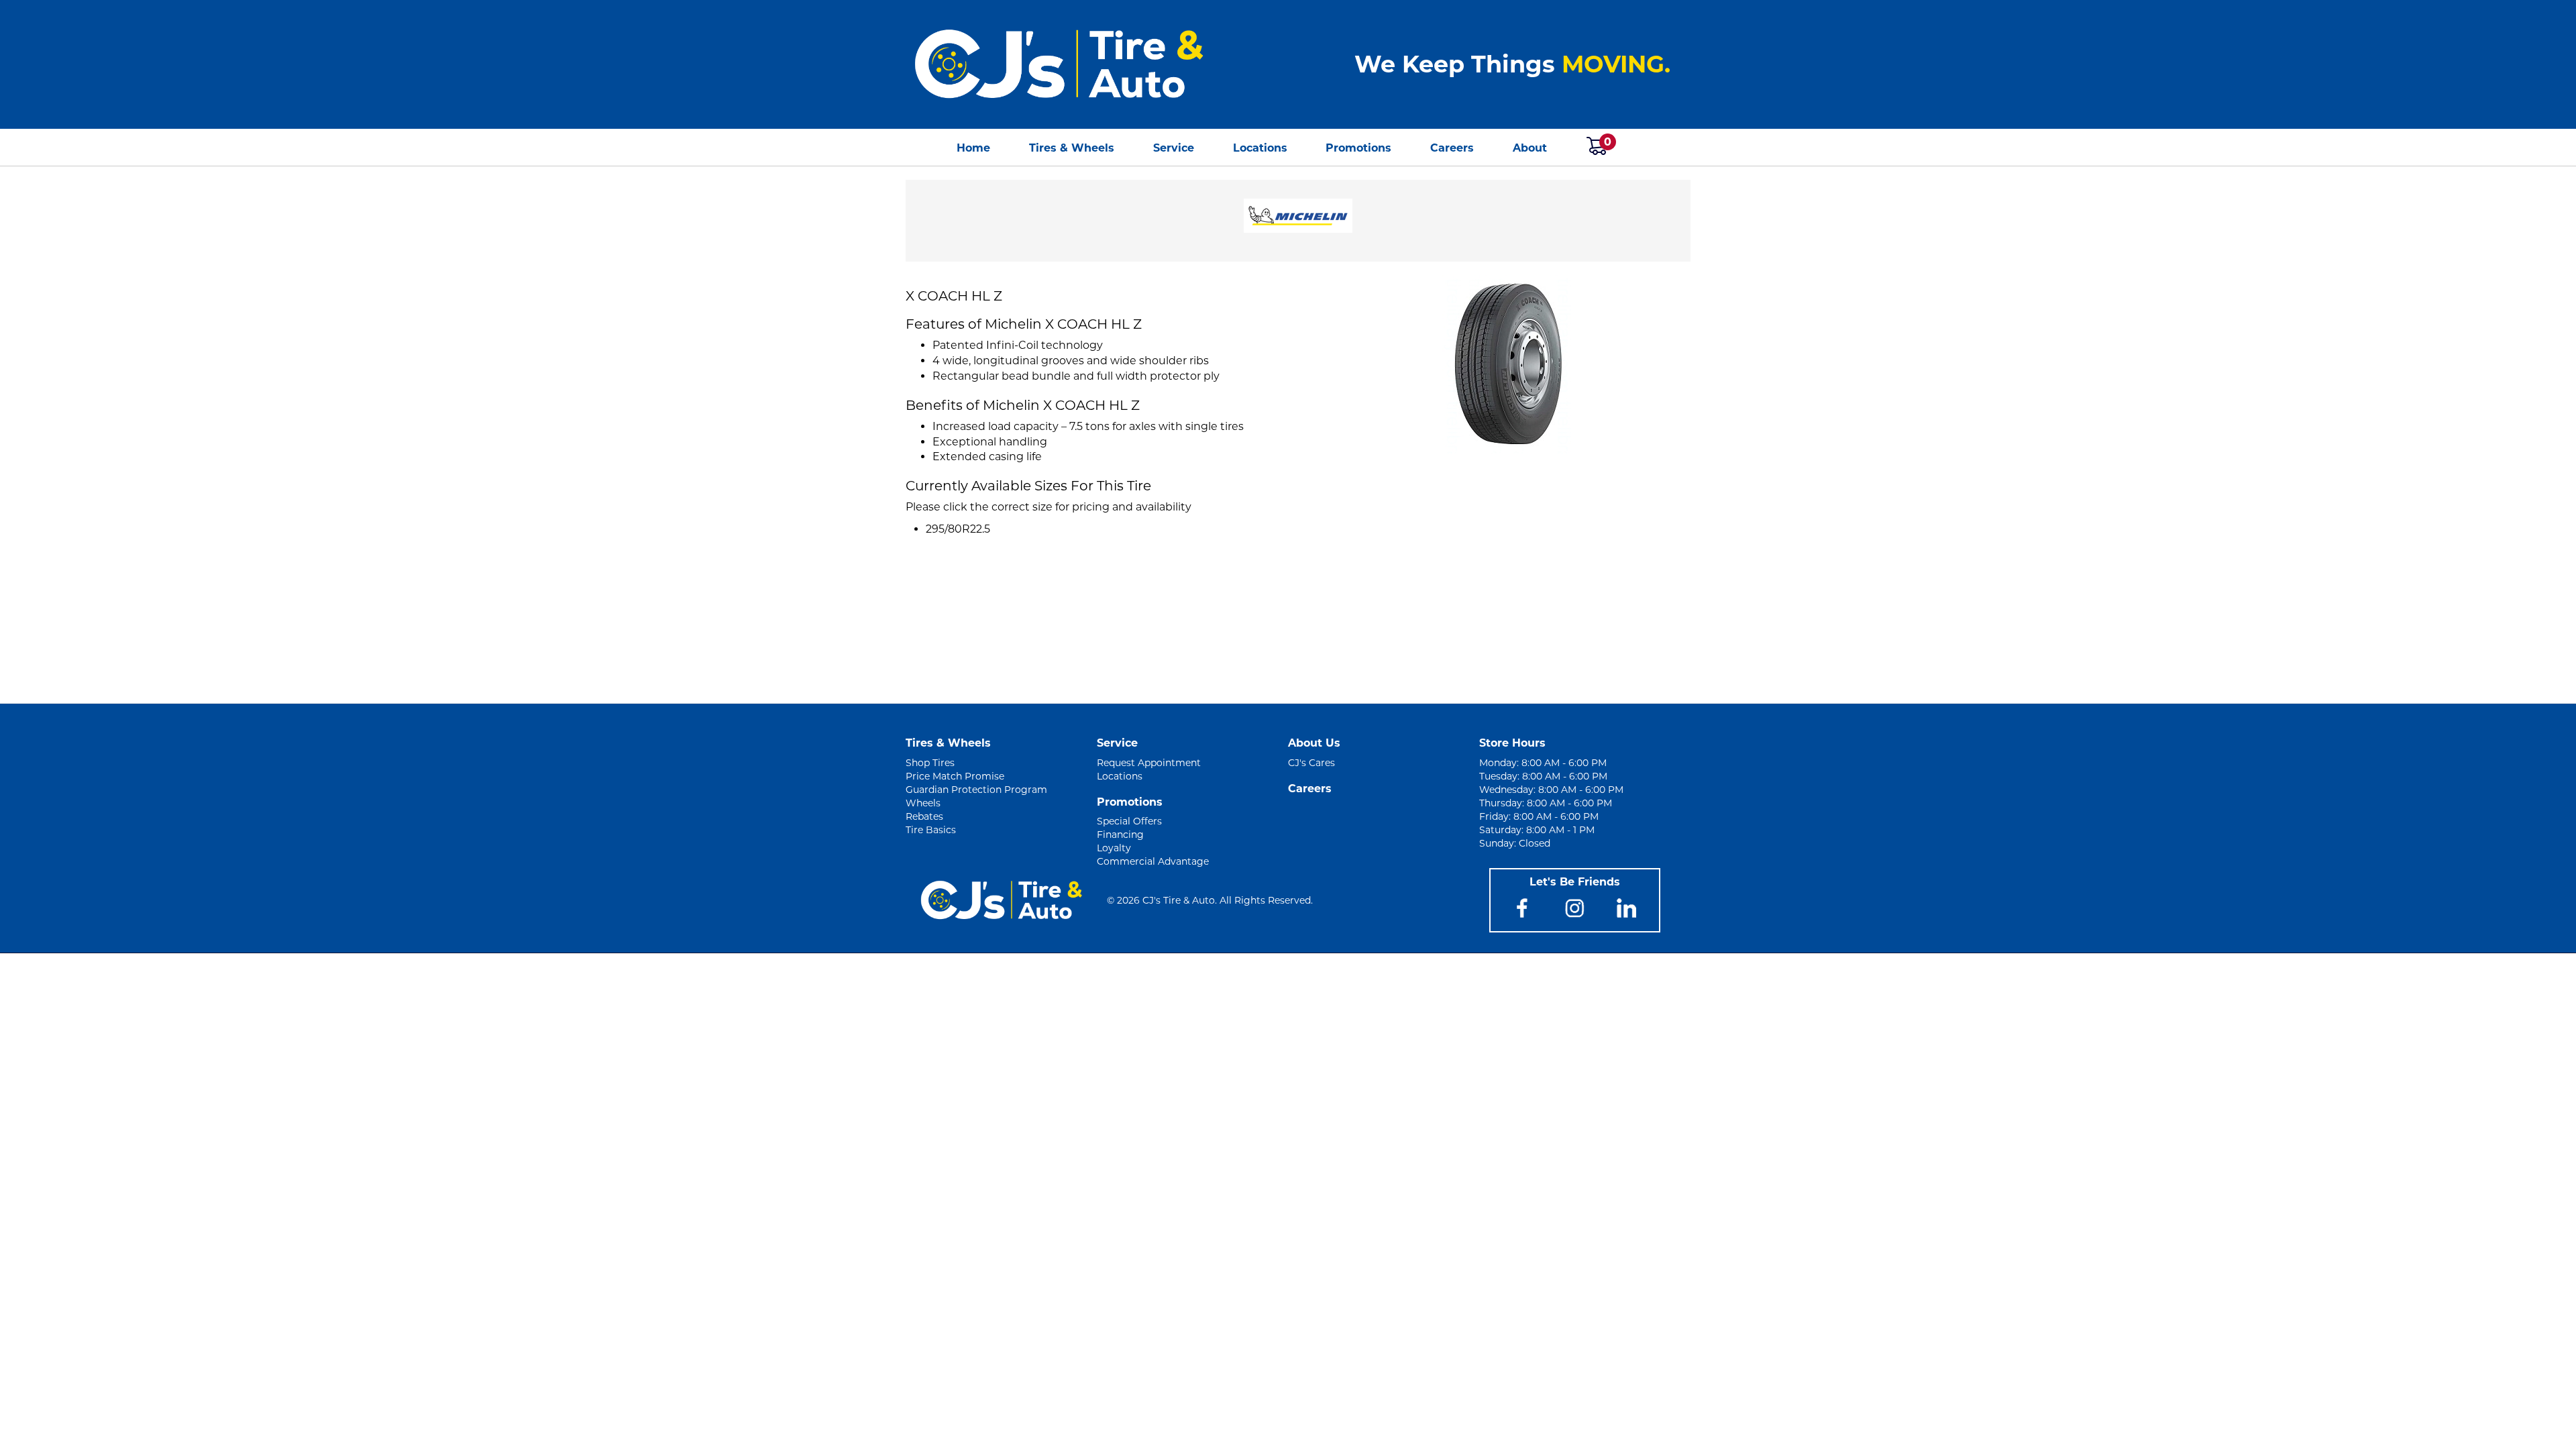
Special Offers (1129, 821)
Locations (1260, 148)
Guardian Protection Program (976, 790)
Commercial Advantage (1153, 861)
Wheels (923, 803)
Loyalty (1114, 848)
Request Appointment (1149, 763)
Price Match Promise (955, 776)
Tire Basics (931, 830)
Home (973, 148)
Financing (1120, 835)
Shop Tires (930, 763)
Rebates (924, 816)
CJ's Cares (1311, 763)
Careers (1452, 148)
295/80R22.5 (958, 529)
